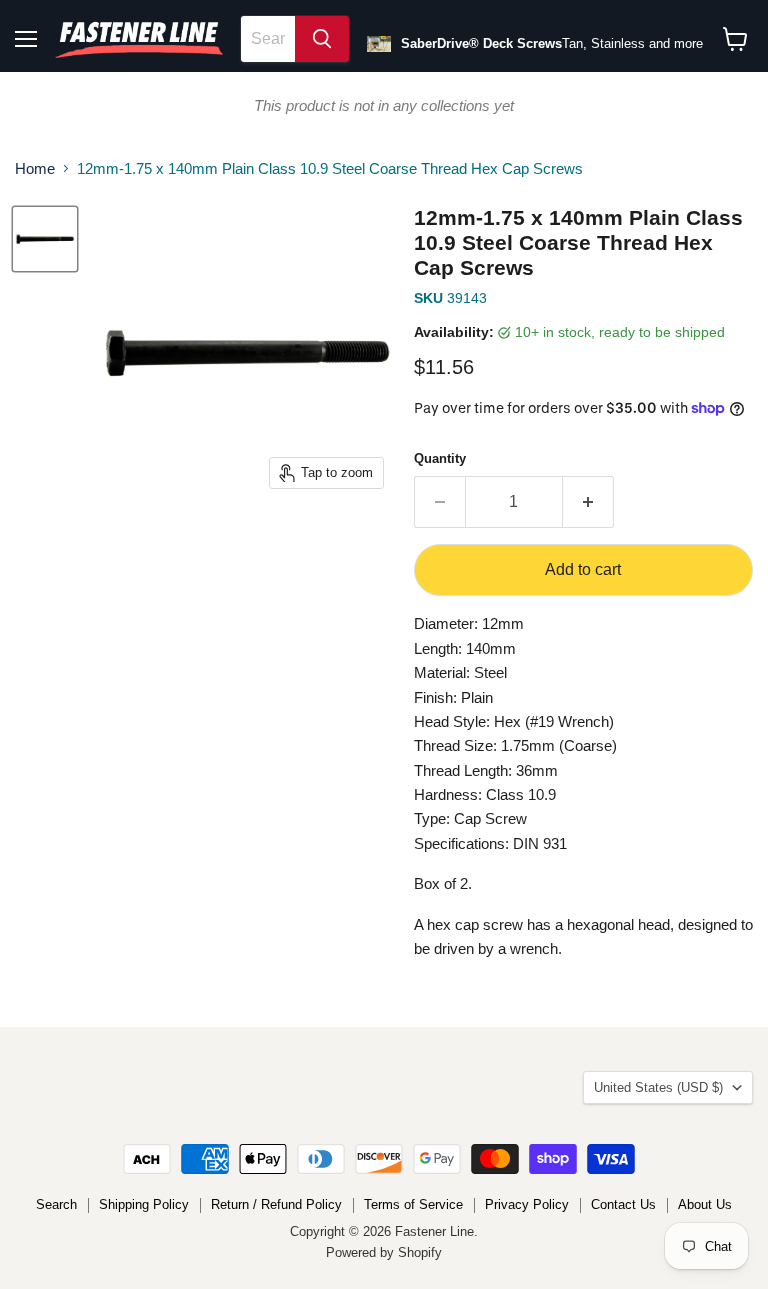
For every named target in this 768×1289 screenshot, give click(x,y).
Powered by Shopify (384, 1252)
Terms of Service (413, 1204)
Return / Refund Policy (276, 1204)
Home (35, 168)
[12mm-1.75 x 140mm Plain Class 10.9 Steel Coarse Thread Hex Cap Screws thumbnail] (45, 239)
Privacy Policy (527, 1204)
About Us (705, 1204)
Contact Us (623, 1204)
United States (658, 1087)
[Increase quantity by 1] (588, 502)
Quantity (440, 458)
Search (56, 1204)
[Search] (322, 39)
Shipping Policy (144, 1204)
